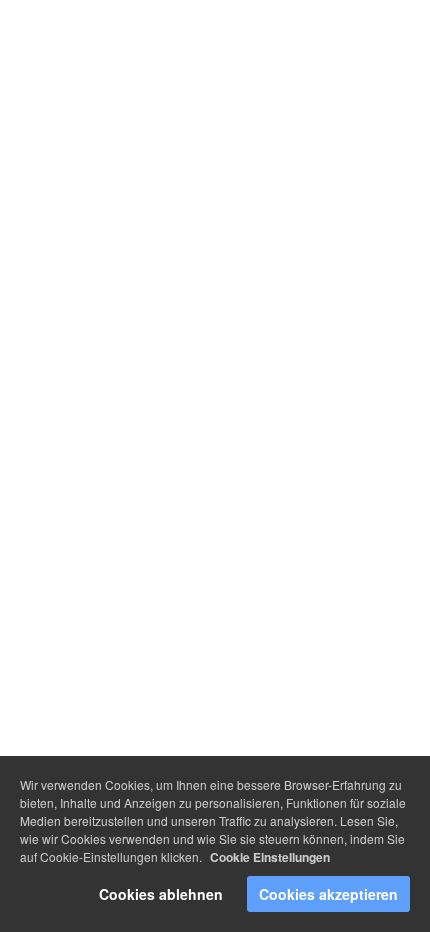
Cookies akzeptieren (328, 894)
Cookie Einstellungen (270, 857)
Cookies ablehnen (161, 894)
